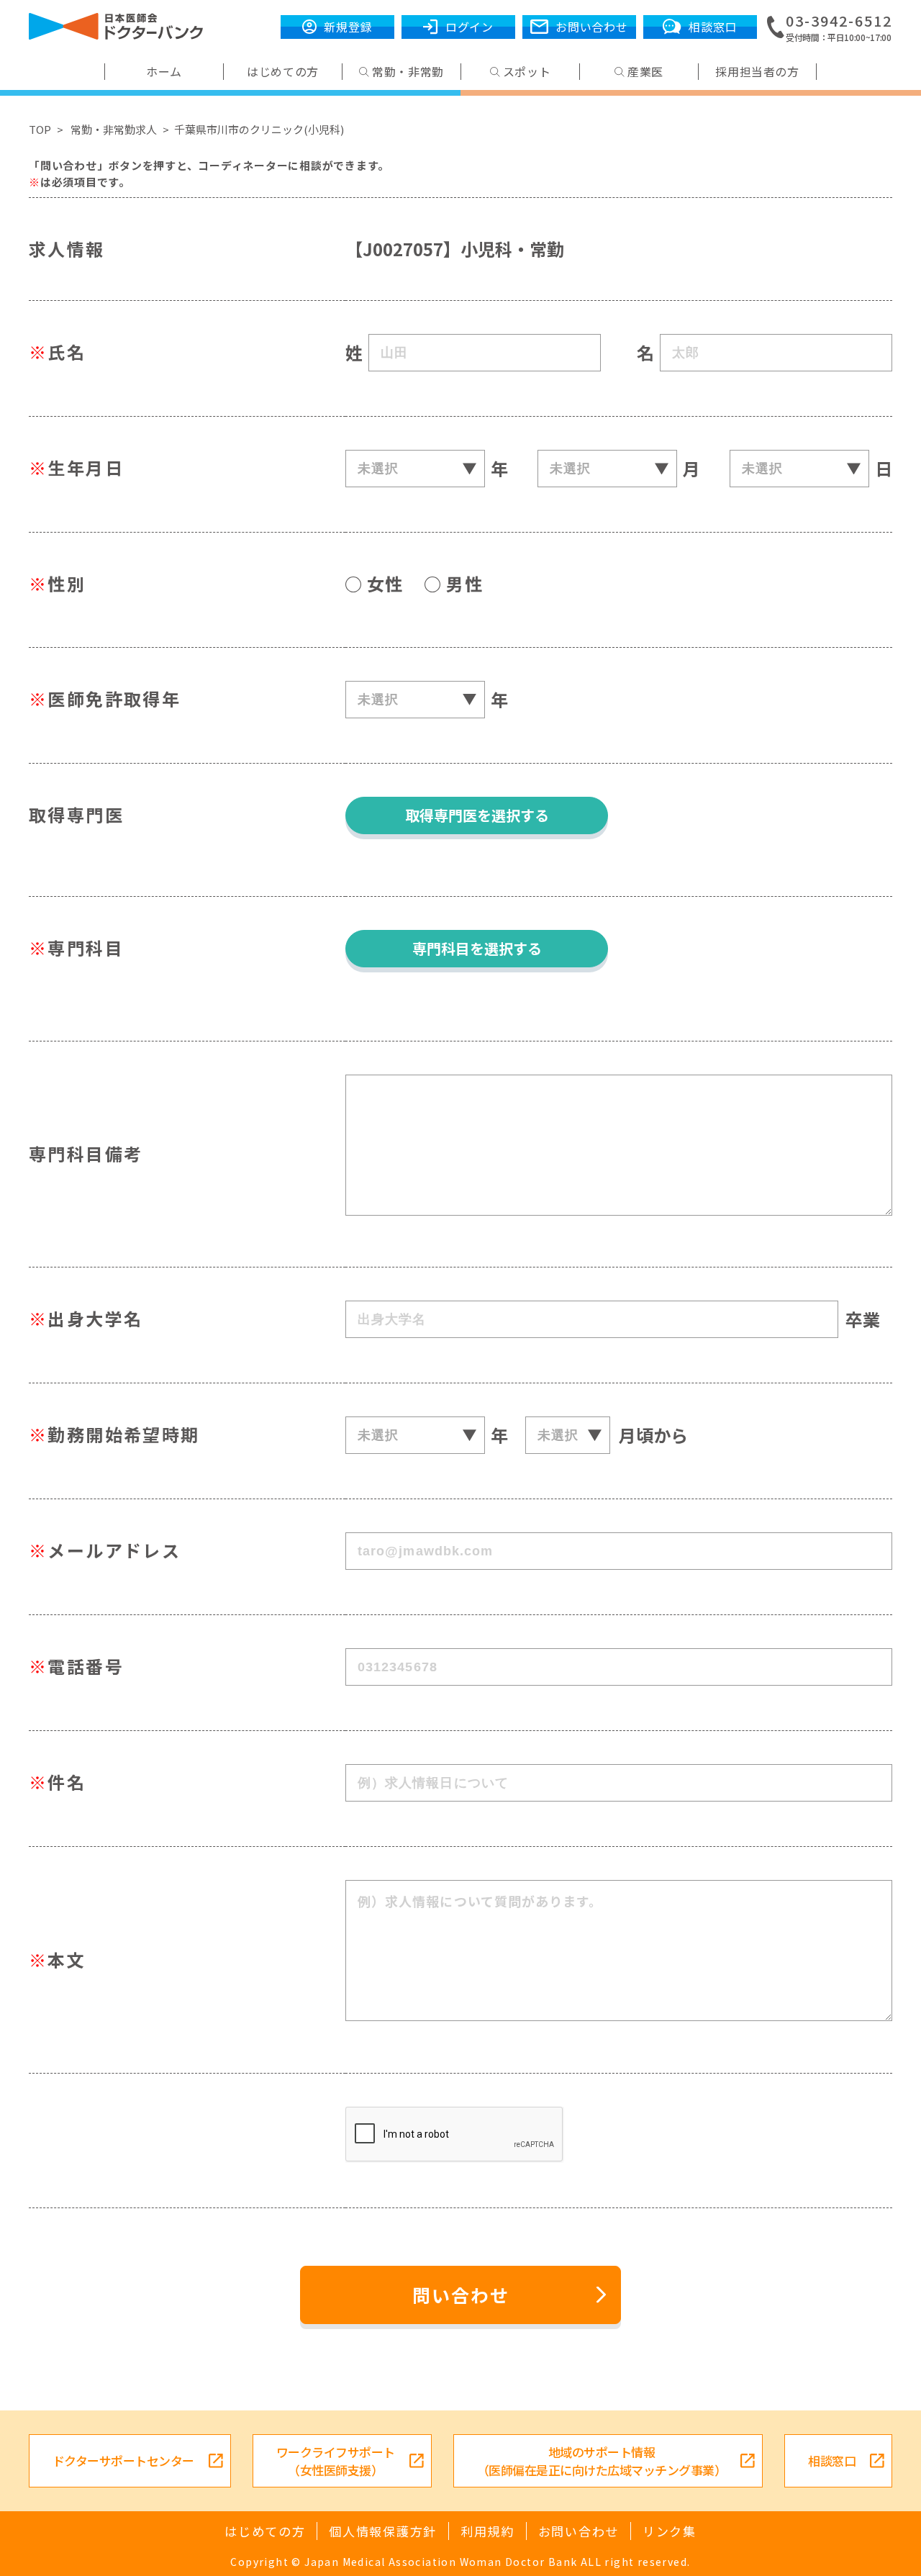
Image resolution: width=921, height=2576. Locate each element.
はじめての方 (283, 72)
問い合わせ (461, 2295)
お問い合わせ (579, 2531)
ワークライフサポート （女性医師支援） (336, 2461)
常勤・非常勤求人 (114, 129)
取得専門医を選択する (477, 815)
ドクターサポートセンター (123, 2460)
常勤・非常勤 (408, 72)
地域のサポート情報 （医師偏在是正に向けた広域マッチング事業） (602, 2461)
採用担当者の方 (757, 72)
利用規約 (487, 2531)
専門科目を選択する (477, 948)
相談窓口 (832, 2460)
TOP (40, 129)
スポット (527, 72)
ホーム (164, 72)
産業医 (645, 72)
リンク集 (670, 2531)
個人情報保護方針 (383, 2531)
